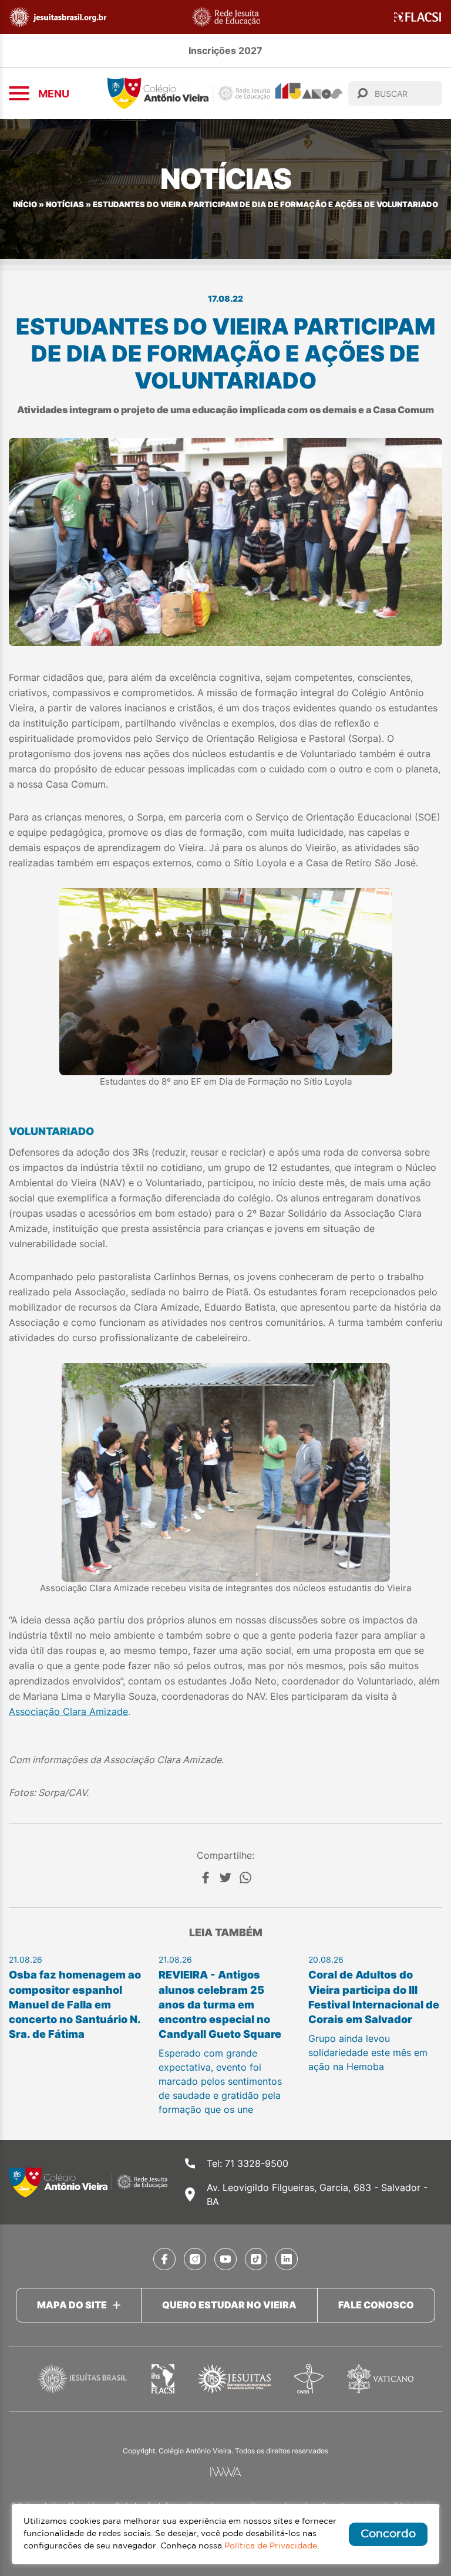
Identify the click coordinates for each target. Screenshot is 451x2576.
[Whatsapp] (245, 1878)
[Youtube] (225, 2259)
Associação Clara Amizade (68, 1711)
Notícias (65, 205)
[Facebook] (206, 1878)
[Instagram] (195, 2259)
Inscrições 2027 (225, 50)
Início (25, 205)
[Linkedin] (287, 2259)
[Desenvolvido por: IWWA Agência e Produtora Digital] (226, 2472)
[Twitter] (225, 1878)
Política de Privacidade (271, 2546)
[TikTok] (256, 2259)
